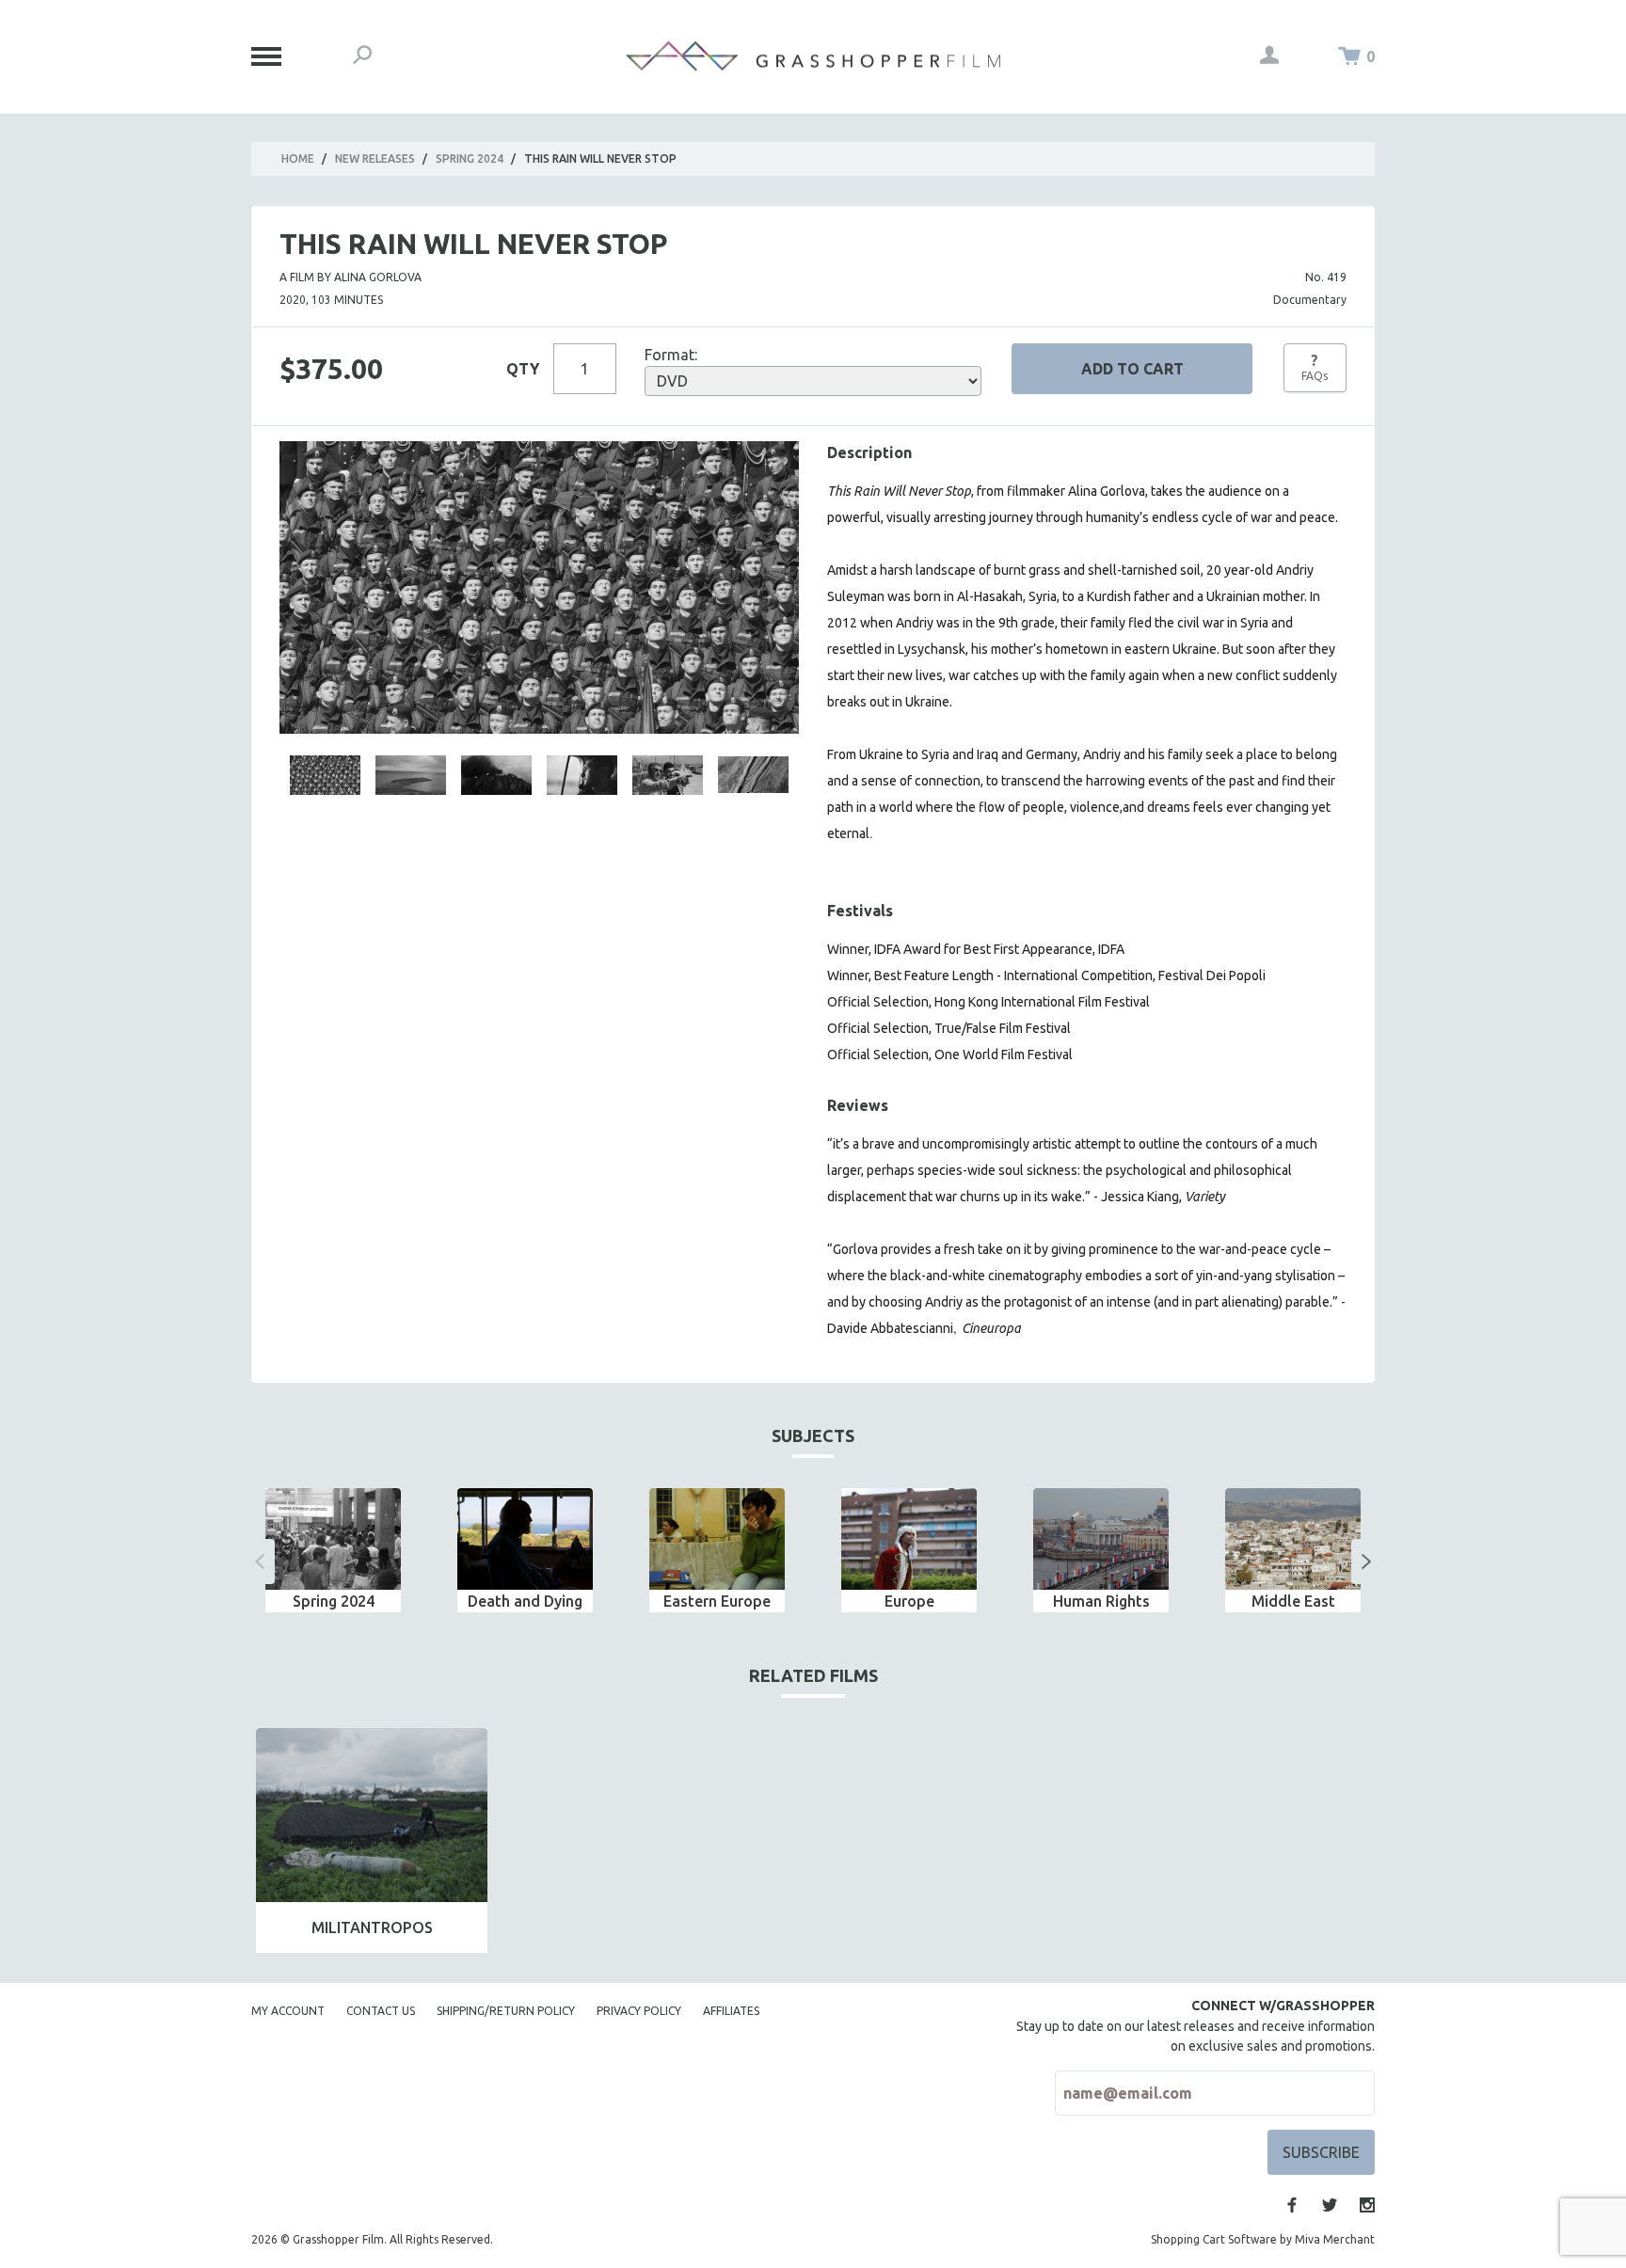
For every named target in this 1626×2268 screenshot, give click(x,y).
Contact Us (381, 2011)
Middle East (1293, 1601)
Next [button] (1366, 1562)
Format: (671, 355)
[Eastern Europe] (717, 1539)
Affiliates (731, 2011)
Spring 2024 (470, 159)
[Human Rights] (1101, 1539)
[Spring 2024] (333, 1539)
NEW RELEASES (375, 159)
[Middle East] (1293, 1539)
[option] (333, 1550)
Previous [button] (260, 1562)
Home (298, 159)
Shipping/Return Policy (506, 2011)
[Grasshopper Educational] (813, 56)
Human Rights (1101, 1601)
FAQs (1315, 367)
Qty (523, 369)
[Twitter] (1330, 2205)
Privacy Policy (639, 2011)
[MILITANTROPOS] (372, 1815)
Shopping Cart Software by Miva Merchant (1263, 2239)
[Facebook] (1292, 2205)
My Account (288, 2011)
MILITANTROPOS (372, 1927)
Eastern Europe (717, 1601)
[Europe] (909, 1539)
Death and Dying (525, 1601)
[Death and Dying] (525, 1539)
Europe (909, 1601)
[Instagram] (1367, 2205)
